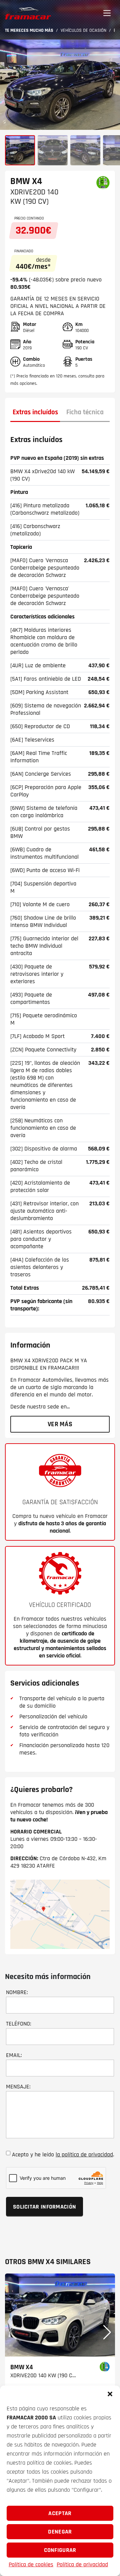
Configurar (60, 2550)
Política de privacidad (82, 2564)
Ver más (60, 1424)
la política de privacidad (84, 2155)
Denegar (60, 2532)
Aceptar (60, 2513)
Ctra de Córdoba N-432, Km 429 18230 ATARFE (58, 1862)
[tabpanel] (60, 874)
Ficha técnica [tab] (85, 412)
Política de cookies (31, 2564)
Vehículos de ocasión (83, 30)
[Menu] (107, 13)
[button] (110, 2394)
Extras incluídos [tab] (35, 412)
